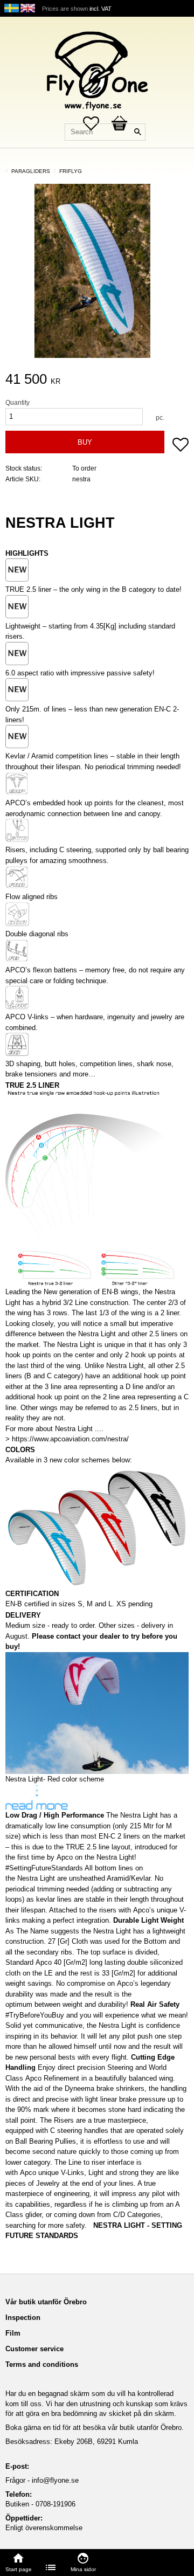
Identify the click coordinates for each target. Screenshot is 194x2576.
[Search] (137, 132)
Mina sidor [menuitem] (83, 2569)
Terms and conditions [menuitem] (42, 2364)
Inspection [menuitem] (23, 2318)
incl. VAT (101, 9)
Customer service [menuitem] (34, 2349)
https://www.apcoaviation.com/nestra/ (70, 1439)
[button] (181, 446)
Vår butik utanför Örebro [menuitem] (46, 2302)
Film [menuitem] (13, 2333)
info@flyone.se (55, 2480)
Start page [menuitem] (19, 2569)
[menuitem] (51, 2567)
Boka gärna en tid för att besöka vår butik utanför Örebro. (95, 2427)
